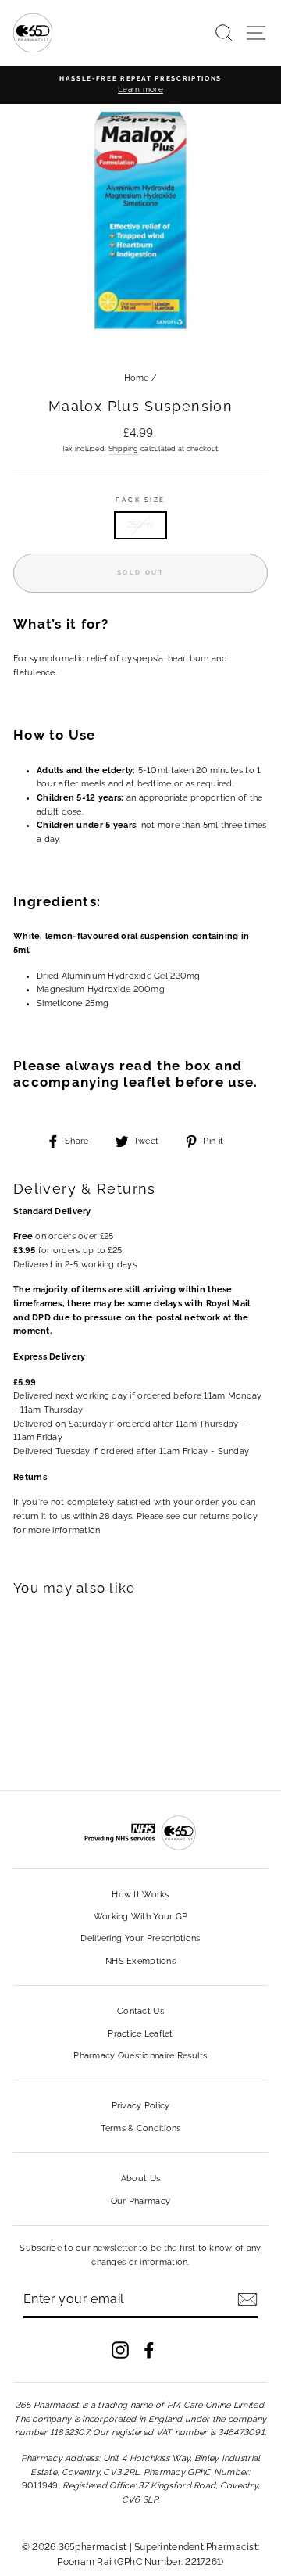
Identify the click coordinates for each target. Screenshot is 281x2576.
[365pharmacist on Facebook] (149, 2350)
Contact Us (140, 2011)
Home (137, 378)
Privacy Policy (141, 2106)
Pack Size (140, 500)
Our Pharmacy (140, 2201)
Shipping (124, 448)
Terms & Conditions (141, 2128)
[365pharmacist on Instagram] (120, 2350)
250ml (140, 525)
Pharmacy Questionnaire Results (140, 2056)
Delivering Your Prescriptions (140, 1938)
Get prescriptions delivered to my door (140, 2496)
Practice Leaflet (140, 2034)
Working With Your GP (141, 1917)
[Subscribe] (247, 2299)
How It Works (140, 1895)
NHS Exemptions (140, 1961)
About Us (140, 2178)
